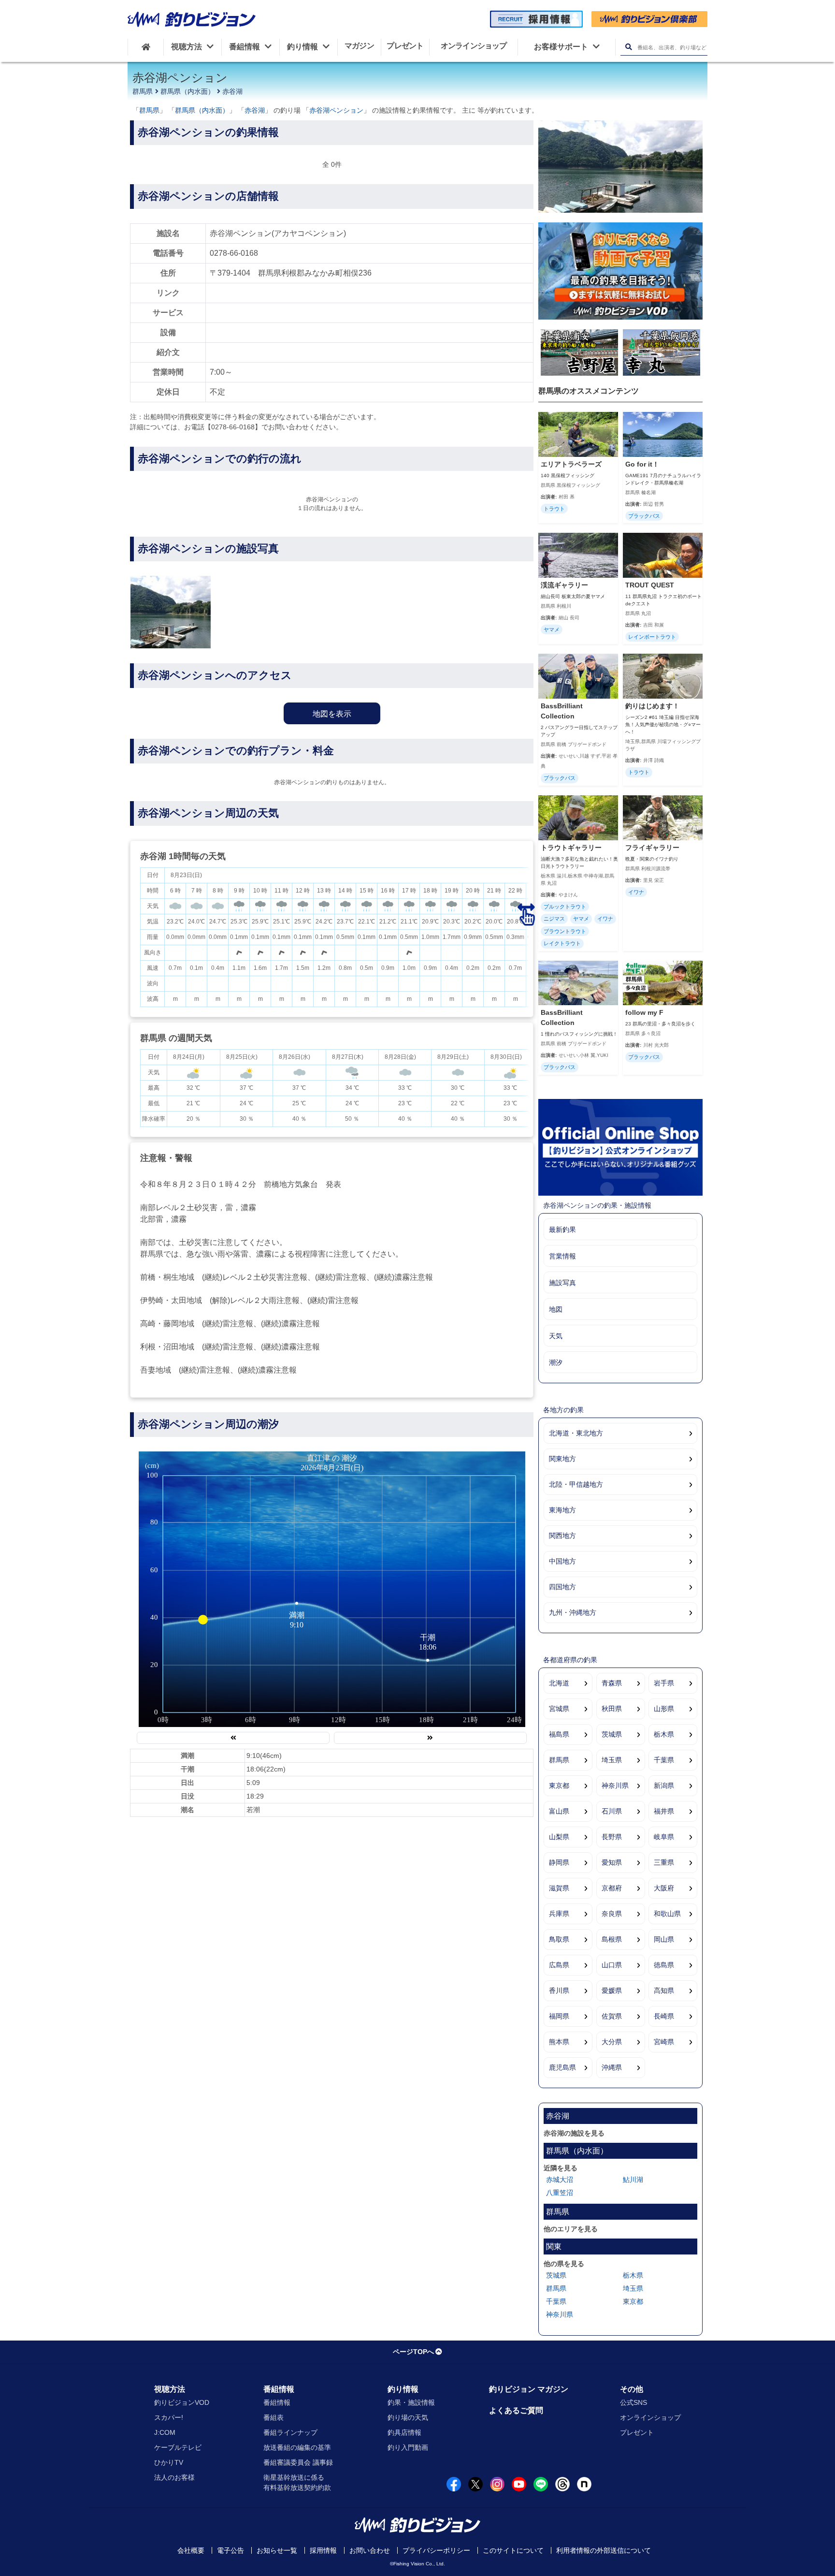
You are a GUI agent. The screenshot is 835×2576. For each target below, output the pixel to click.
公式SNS (633, 2402)
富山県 (559, 1811)
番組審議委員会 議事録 (298, 2462)
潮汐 (556, 1362)
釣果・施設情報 (411, 2402)
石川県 (612, 1811)
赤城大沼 (560, 2180)
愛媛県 (612, 1991)
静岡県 (559, 1862)
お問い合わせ (370, 2550)
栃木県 (664, 1734)
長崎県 (664, 2016)
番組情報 (279, 2389)
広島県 (559, 1965)
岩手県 (664, 1683)
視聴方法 (170, 2389)
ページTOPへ (413, 2352)
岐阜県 (664, 1837)
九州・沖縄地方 (573, 1612)
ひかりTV (169, 2462)
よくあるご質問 (516, 2410)
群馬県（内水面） (187, 91)
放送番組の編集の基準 (297, 2447)
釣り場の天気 (408, 2417)
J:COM (165, 2432)
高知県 (664, 1991)
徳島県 (664, 1965)
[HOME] (146, 47)
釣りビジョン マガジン (529, 2389)
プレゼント (637, 2432)
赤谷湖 (232, 91)
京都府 (612, 1888)
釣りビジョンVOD (182, 2402)
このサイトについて (513, 2550)
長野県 (612, 1837)
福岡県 (559, 2016)
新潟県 (664, 1786)
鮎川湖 (633, 2180)
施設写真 (562, 1283)
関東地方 (562, 1459)
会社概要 (191, 2550)
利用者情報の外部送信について (604, 2550)
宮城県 (559, 1709)
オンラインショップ (650, 2417)
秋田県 (612, 1709)
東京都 (559, 1786)
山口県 (612, 1965)
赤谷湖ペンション (336, 110)
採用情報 (323, 2550)
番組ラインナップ (290, 2432)
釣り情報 (403, 2389)
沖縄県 (612, 2067)
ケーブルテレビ (178, 2447)
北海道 (559, 1683)
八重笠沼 (560, 2193)
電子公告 (230, 2550)
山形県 (664, 1709)
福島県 (559, 1734)
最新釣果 (562, 1229)
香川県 (559, 1991)
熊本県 (559, 2042)
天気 (556, 1336)
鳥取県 (559, 1939)
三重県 (664, 1862)
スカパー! (169, 2417)
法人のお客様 (174, 2477)
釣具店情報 (404, 2432)
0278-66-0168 (234, 253)
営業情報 (562, 1256)
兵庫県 (559, 1914)
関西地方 (562, 1536)
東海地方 (562, 1510)
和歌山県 (667, 1914)
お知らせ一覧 (277, 2550)
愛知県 (612, 1862)
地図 (556, 1309)
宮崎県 (664, 2042)
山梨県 (559, 1837)
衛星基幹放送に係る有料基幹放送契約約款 (297, 2482)
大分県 (612, 2042)
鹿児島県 (562, 2067)
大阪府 (664, 1888)
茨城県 (612, 1734)
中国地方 (562, 1561)
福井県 (664, 1811)
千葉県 (664, 1760)
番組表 (274, 2417)
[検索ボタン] (628, 47)
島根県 (612, 1939)
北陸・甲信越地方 (576, 1484)
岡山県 (664, 1939)
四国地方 (562, 1587)
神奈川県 (615, 1786)
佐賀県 (612, 2016)
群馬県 (143, 91)
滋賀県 (559, 1888)
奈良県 (612, 1914)
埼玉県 (612, 1760)
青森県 (612, 1683)
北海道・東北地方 (576, 1433)
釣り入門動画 (408, 2447)
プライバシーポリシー (436, 2550)
